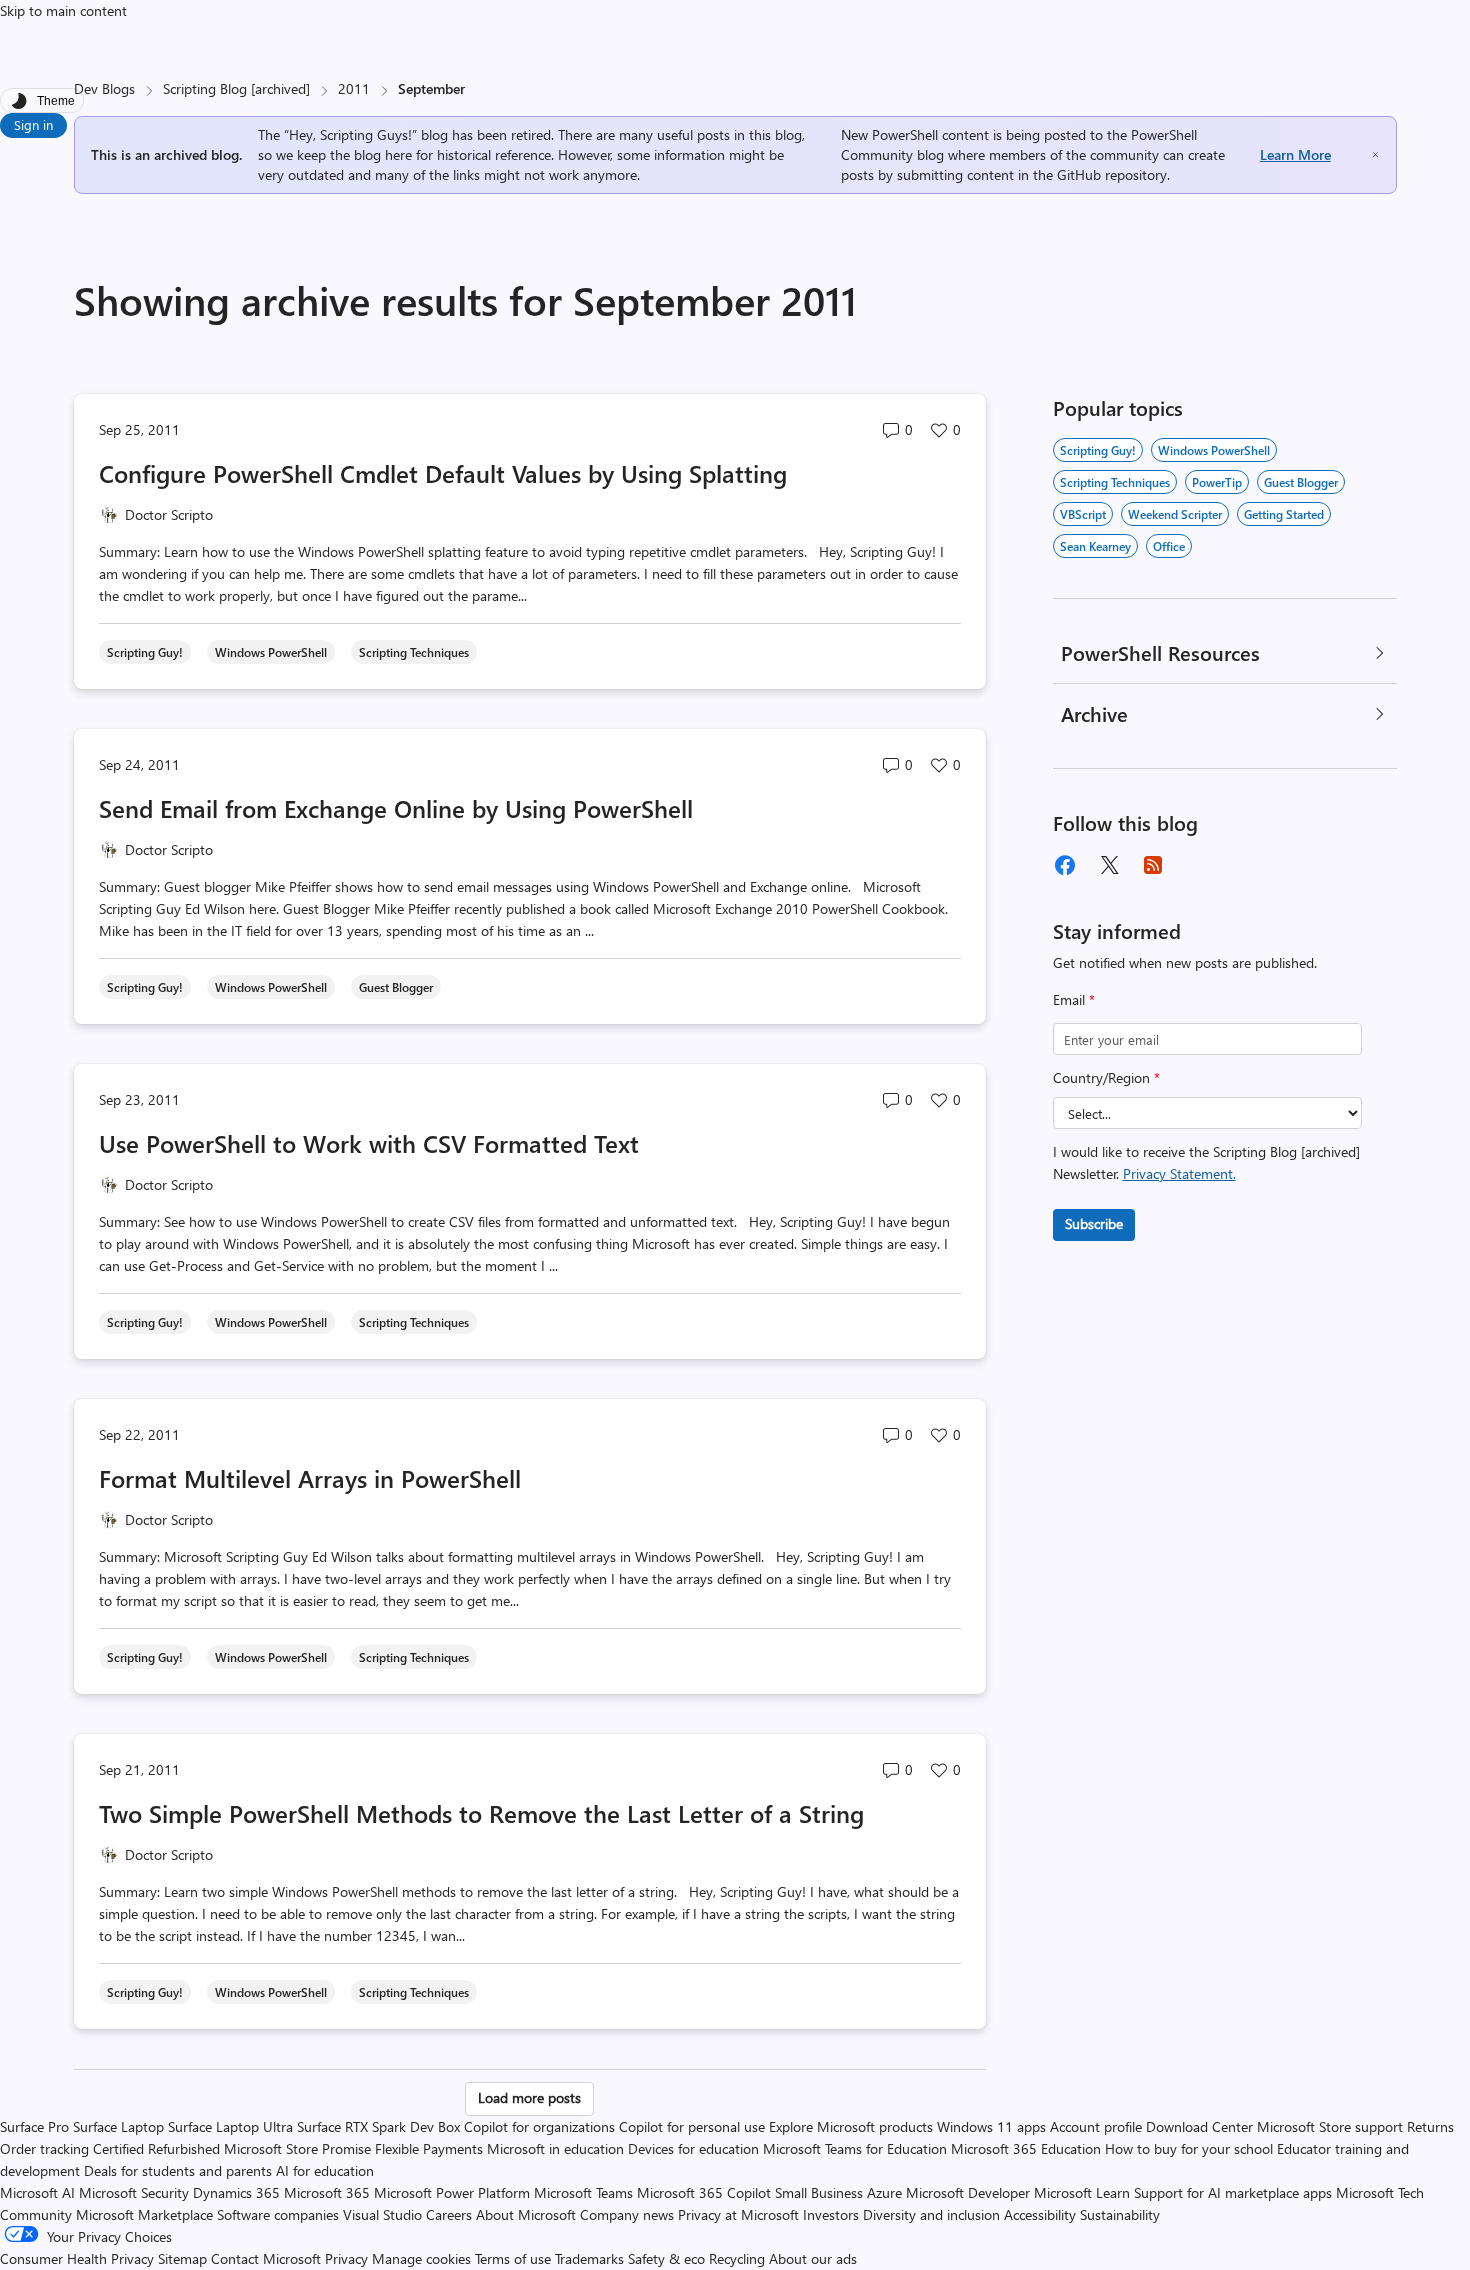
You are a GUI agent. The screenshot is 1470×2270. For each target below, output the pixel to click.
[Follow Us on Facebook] (1065, 865)
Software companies (278, 2214)
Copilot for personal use (692, 2126)
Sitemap (182, 2258)
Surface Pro (34, 2126)
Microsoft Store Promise (297, 2148)
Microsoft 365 (327, 2192)
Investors (831, 2214)
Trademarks (589, 2258)
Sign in (33, 124)
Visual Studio (382, 2214)
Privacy (348, 2258)
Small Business (819, 2192)
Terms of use (513, 2258)
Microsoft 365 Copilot (704, 2192)
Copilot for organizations (539, 2126)
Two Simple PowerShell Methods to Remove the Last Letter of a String (481, 1813)
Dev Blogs (104, 88)
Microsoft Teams (583, 2192)
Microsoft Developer (968, 2192)
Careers (449, 2214)
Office (1169, 546)
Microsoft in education (555, 2148)
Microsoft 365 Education (1026, 2148)
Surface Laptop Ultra (230, 2126)
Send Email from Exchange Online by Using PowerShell (396, 808)
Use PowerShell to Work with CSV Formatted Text (369, 1143)
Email (1074, 999)
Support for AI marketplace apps (1233, 2192)
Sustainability (1120, 2214)
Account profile (1096, 2126)
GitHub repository (1112, 174)
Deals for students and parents (178, 2170)
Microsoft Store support (1330, 2126)
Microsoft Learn (1082, 2192)
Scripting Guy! (1098, 450)
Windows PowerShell (1214, 450)
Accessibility (1040, 2214)
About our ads (813, 2258)
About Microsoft (526, 2214)
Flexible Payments (429, 2148)
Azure (884, 2192)
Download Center (1199, 2126)
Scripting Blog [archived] (236, 88)
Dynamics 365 (236, 2192)
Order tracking (44, 2148)
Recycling (737, 2258)
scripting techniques (1115, 482)
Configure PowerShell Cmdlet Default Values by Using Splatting (443, 473)
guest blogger (1301, 482)
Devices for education (693, 2148)
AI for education (325, 2170)
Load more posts (529, 2097)
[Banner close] (1375, 154)
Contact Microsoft (266, 2258)
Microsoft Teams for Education (855, 2148)
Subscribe (1094, 1223)
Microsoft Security (134, 2192)
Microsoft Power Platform (452, 2192)
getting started (1284, 514)
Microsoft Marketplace (144, 2214)
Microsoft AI (37, 2192)
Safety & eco (666, 2258)
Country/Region (1106, 1077)
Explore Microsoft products (851, 2126)
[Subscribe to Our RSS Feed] (1153, 865)
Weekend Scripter (1175, 514)
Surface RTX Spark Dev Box (378, 2126)
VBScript (1083, 514)
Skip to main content (63, 10)
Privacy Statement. (1179, 1173)
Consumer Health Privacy (77, 2258)
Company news (627, 2214)
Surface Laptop (118, 2126)
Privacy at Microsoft (738, 2214)
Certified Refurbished (156, 2148)
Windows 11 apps (991, 2126)
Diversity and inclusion (931, 2214)
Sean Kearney (1095, 546)
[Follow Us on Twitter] (1109, 865)
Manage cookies (421, 2258)
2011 (354, 88)
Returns (1430, 2126)
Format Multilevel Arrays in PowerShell (310, 1478)
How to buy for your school (1189, 2148)
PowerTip (1217, 482)
